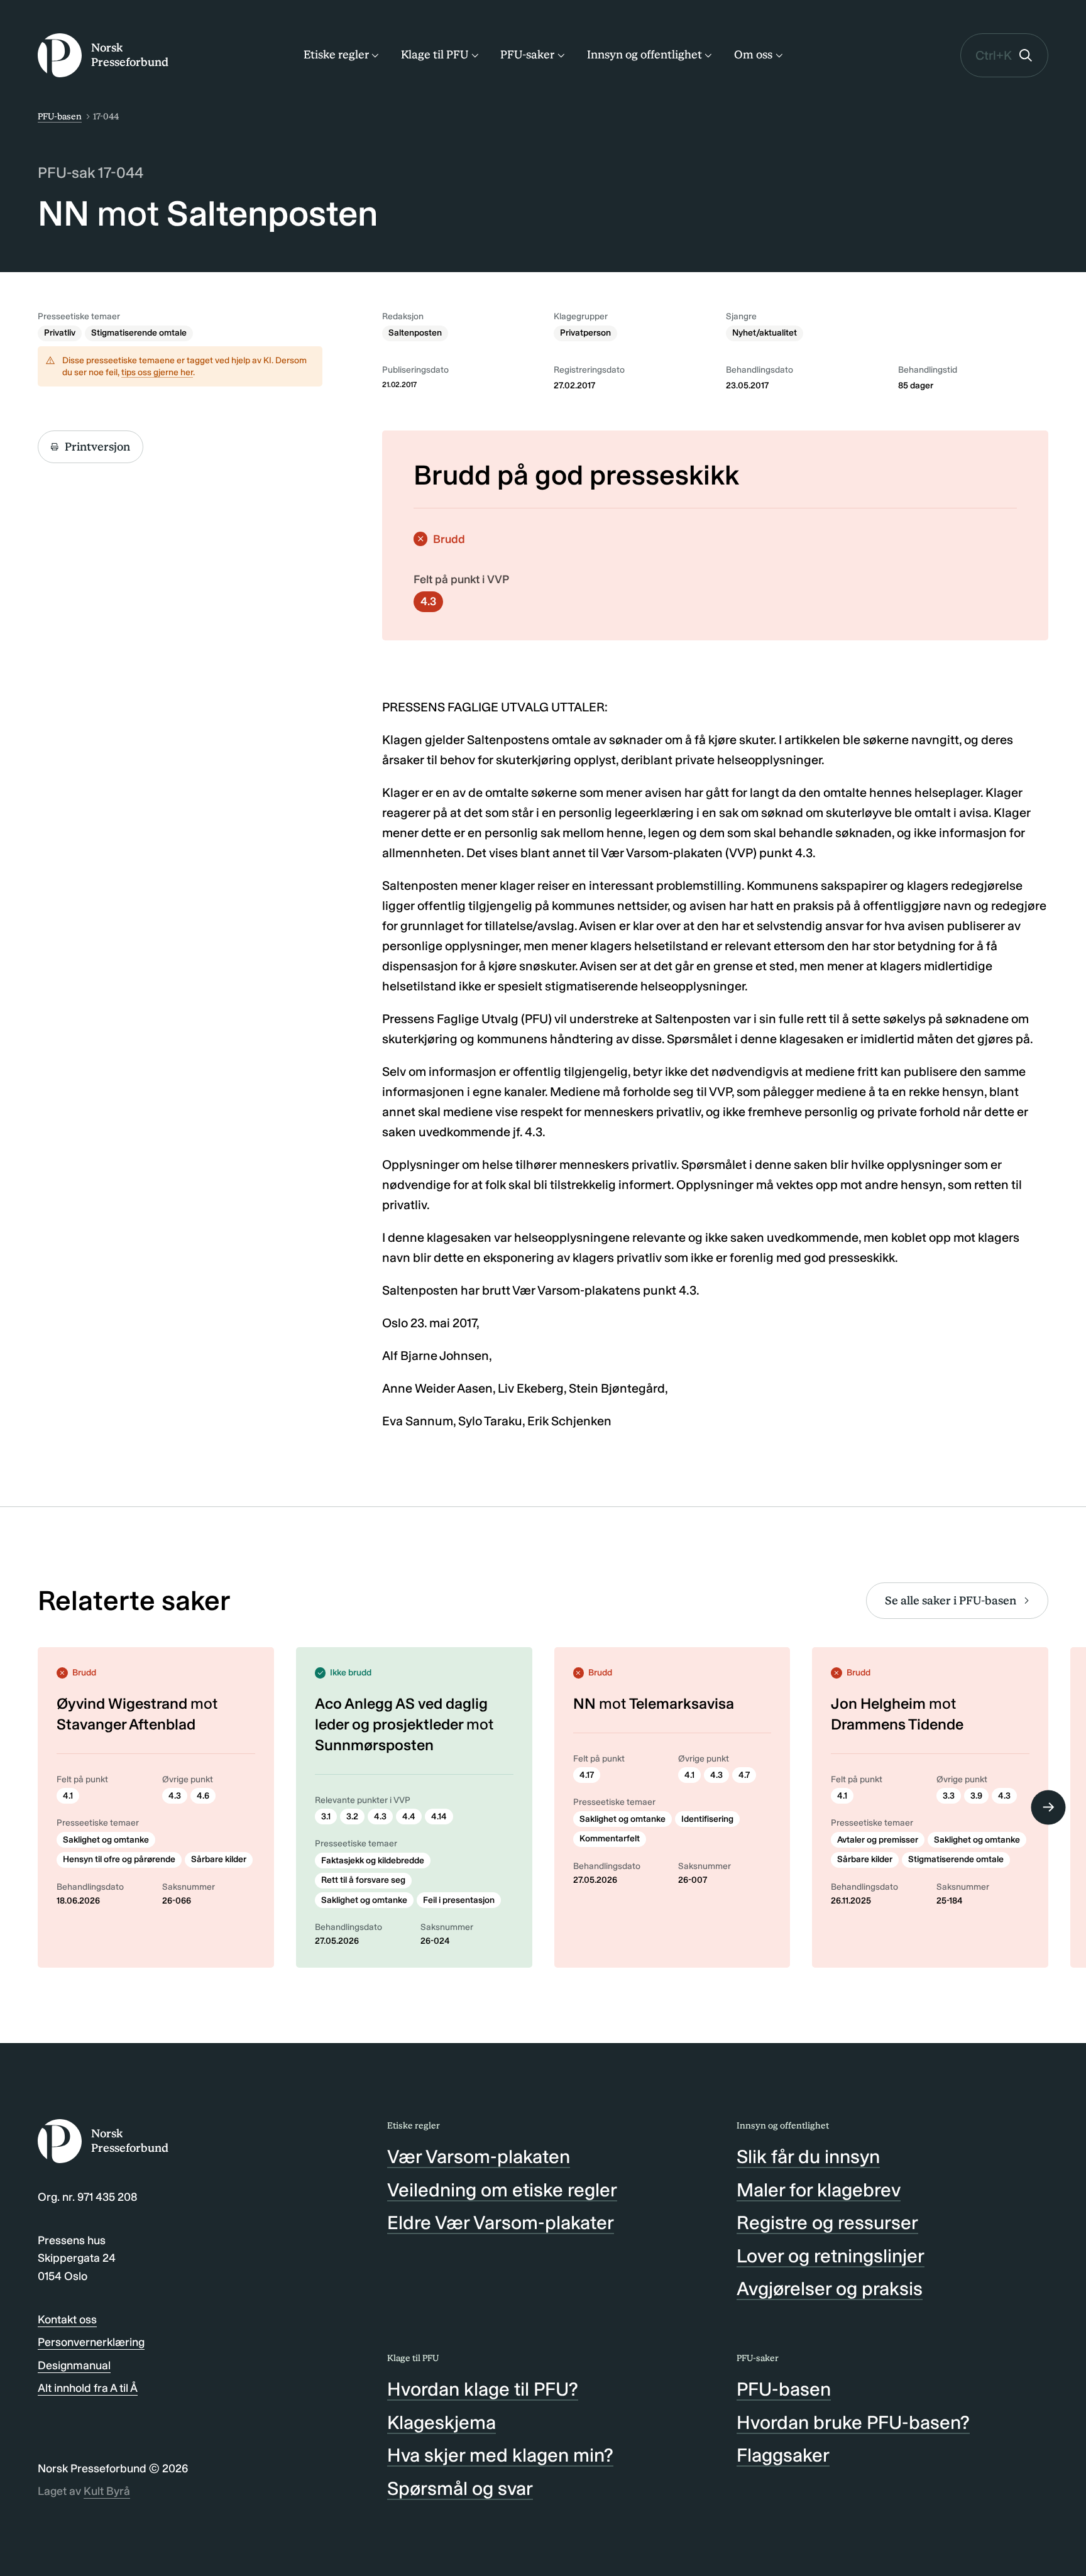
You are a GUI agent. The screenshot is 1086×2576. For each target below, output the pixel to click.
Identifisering (707, 1819)
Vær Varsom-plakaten (479, 2157)
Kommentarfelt (610, 1839)
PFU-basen (60, 117)
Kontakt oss (67, 2320)
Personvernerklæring (91, 2342)
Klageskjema (442, 2423)
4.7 (744, 1775)
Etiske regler (336, 55)
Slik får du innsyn (808, 2157)
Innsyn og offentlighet (644, 55)
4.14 (439, 1817)
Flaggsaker (783, 2455)
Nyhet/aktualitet (765, 333)
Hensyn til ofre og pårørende (119, 1859)
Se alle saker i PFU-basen (951, 1601)
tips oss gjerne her (157, 372)
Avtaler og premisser (878, 1840)
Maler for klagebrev (819, 2190)
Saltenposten (415, 333)
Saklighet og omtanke (106, 1840)
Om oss (753, 55)
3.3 (949, 1796)
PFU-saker (527, 55)
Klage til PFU (435, 55)
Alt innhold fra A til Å (88, 2388)
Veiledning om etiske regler (502, 2190)
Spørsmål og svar (460, 2489)
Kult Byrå (107, 2491)
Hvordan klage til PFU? (483, 2389)
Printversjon (97, 447)
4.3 (428, 601)
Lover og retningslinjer (831, 2256)
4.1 (68, 1796)
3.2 (352, 1817)
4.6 (203, 1796)
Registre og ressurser (827, 2223)
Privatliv (60, 333)
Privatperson (585, 333)
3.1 (326, 1817)
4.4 (409, 1817)
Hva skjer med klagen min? (500, 2455)
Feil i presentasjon (459, 1900)
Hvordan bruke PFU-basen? (853, 2423)
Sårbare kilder (219, 1859)
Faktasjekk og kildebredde (373, 1861)
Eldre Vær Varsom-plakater (501, 2223)
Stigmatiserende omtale (139, 333)
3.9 (976, 1796)
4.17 (587, 1775)
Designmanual (74, 2365)
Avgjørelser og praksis (830, 2289)
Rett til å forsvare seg (363, 1880)
